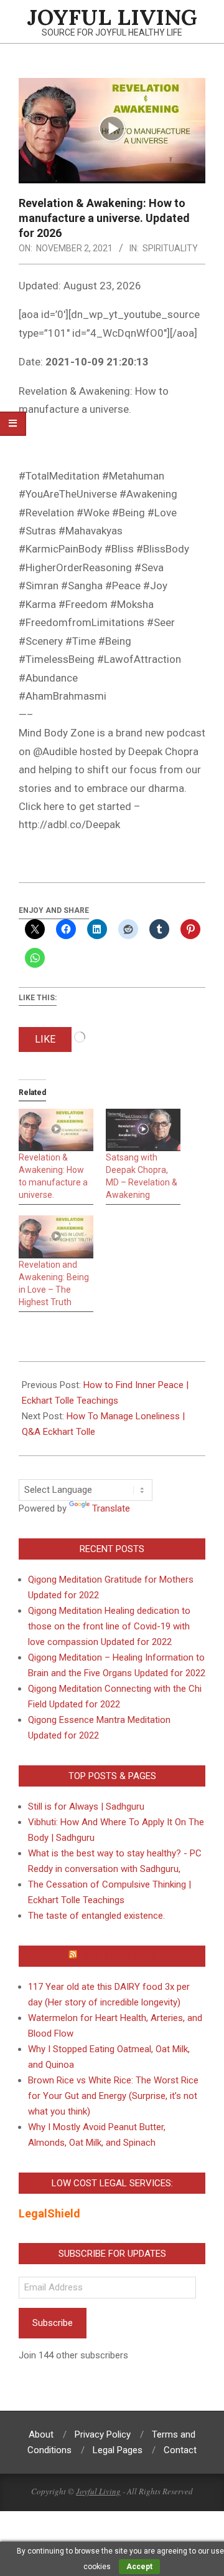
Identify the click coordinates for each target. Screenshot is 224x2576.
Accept (139, 2567)
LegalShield (49, 2213)
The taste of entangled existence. (96, 1916)
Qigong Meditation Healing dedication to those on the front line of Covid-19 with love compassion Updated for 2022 (109, 1626)
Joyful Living (98, 2491)
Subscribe (53, 2323)
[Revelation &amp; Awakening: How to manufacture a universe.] (56, 1130)
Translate (111, 1508)
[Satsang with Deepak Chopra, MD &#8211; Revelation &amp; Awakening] (143, 1130)
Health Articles (118, 1956)
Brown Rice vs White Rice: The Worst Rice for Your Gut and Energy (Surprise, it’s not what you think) (113, 2096)
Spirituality (170, 248)
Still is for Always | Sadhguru (86, 1807)
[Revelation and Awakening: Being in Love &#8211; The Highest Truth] (56, 1237)
